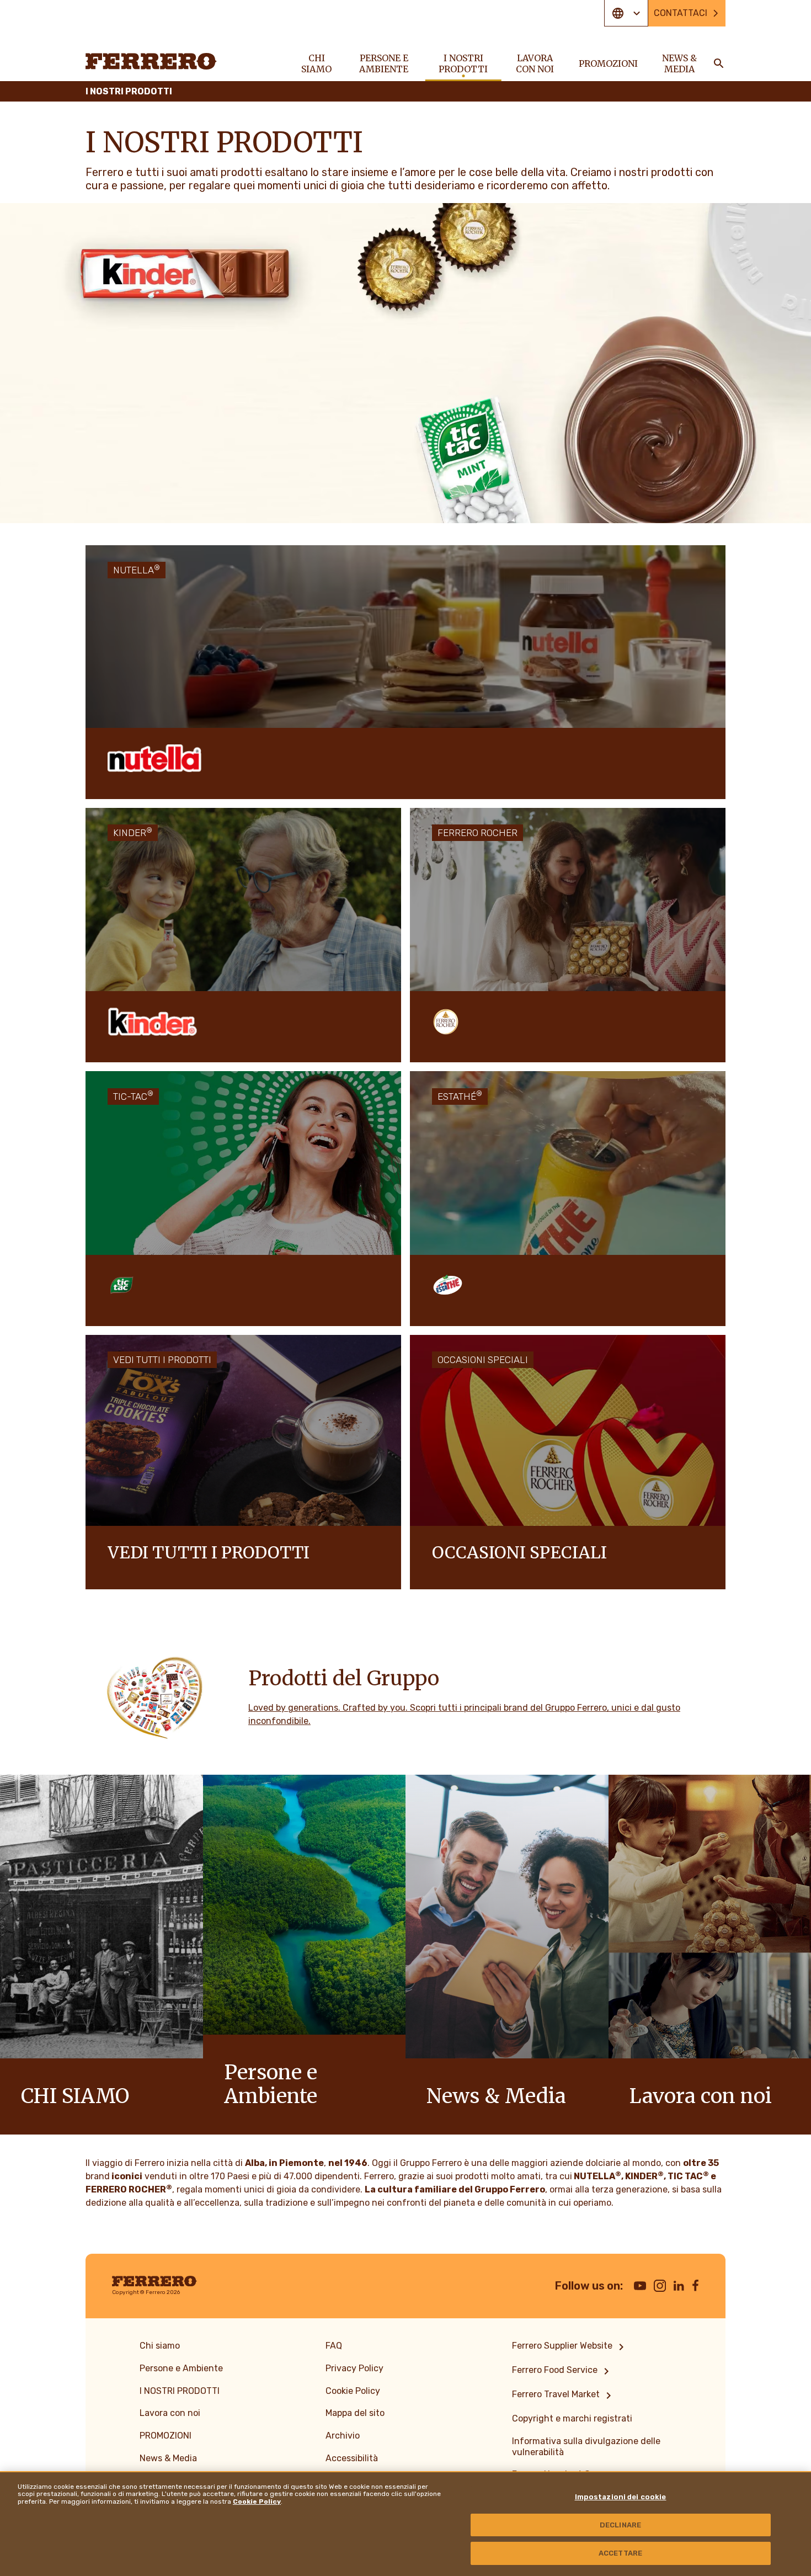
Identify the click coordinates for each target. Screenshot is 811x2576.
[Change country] (626, 13)
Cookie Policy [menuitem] (353, 2391)
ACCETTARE (620, 2553)
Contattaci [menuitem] (681, 13)
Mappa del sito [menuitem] (355, 2413)
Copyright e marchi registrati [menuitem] (572, 2418)
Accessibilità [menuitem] (352, 2458)
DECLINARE (620, 2525)
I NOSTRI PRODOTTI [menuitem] (463, 63)
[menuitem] (570, 2347)
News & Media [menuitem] (679, 63)
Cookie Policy (257, 2502)
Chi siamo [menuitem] (316, 63)
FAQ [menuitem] (334, 2346)
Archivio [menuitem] (343, 2436)
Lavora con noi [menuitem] (535, 63)
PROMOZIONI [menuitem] (608, 63)
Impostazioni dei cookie (621, 2497)
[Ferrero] (151, 61)
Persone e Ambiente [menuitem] (384, 63)
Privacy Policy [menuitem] (354, 2368)
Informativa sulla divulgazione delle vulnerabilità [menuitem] (586, 2447)
